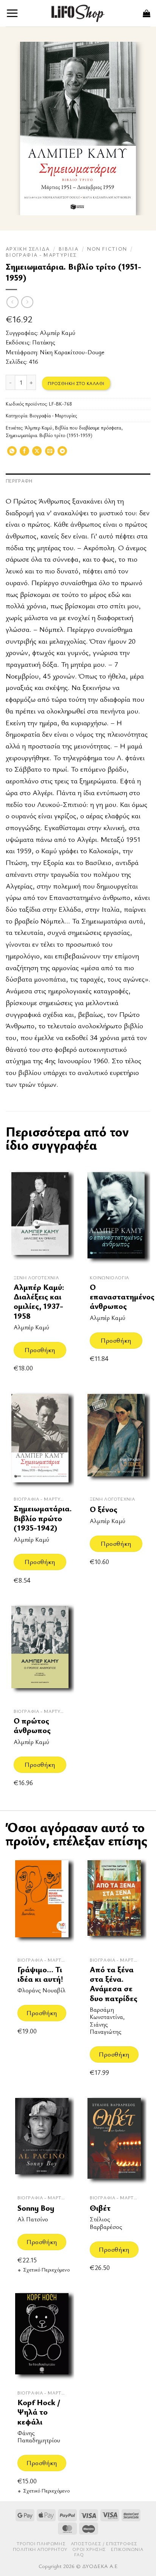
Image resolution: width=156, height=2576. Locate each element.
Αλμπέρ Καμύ (58, 333)
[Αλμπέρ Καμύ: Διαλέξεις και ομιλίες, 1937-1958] (40, 1218)
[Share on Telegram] (62, 453)
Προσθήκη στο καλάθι (76, 383)
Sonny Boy (36, 2208)
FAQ (79, 2555)
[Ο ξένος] (116, 1440)
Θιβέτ (100, 2208)
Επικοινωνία (127, 2549)
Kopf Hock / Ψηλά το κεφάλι (39, 2412)
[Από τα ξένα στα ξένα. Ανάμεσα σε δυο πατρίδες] (114, 1903)
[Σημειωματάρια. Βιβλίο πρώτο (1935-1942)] (40, 1440)
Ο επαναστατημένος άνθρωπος (122, 1297)
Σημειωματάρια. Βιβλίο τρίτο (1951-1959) (49, 435)
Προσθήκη (40, 1350)
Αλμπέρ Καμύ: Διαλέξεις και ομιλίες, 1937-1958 (39, 1301)
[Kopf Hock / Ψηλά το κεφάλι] (42, 2336)
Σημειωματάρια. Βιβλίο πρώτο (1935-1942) (43, 1518)
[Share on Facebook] (24, 453)
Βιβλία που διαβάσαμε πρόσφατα (88, 428)
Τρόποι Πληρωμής (41, 2544)
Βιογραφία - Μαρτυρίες (41, 255)
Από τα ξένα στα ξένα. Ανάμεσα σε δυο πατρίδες (114, 1984)
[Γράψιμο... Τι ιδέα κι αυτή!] (42, 1903)
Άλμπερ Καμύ (38, 428)
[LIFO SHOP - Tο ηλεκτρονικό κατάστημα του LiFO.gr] (78, 13)
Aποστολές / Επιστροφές (104, 2544)
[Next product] (12, 302)
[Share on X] (37, 453)
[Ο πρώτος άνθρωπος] (40, 1652)
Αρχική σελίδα (28, 249)
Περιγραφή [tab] (19, 481)
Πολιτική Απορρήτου (40, 2549)
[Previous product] (27, 302)
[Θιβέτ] (114, 2141)
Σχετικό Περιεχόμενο (46, 2270)
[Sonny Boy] (42, 2141)
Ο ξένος (104, 1509)
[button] (12, 13)
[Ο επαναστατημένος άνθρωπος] (116, 1218)
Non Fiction (107, 249)
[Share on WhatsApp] (12, 453)
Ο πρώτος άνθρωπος (32, 1726)
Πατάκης (44, 342)
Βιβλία (69, 249)
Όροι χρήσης (89, 2549)
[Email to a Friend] (50, 453)
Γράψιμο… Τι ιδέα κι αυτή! (40, 1974)
